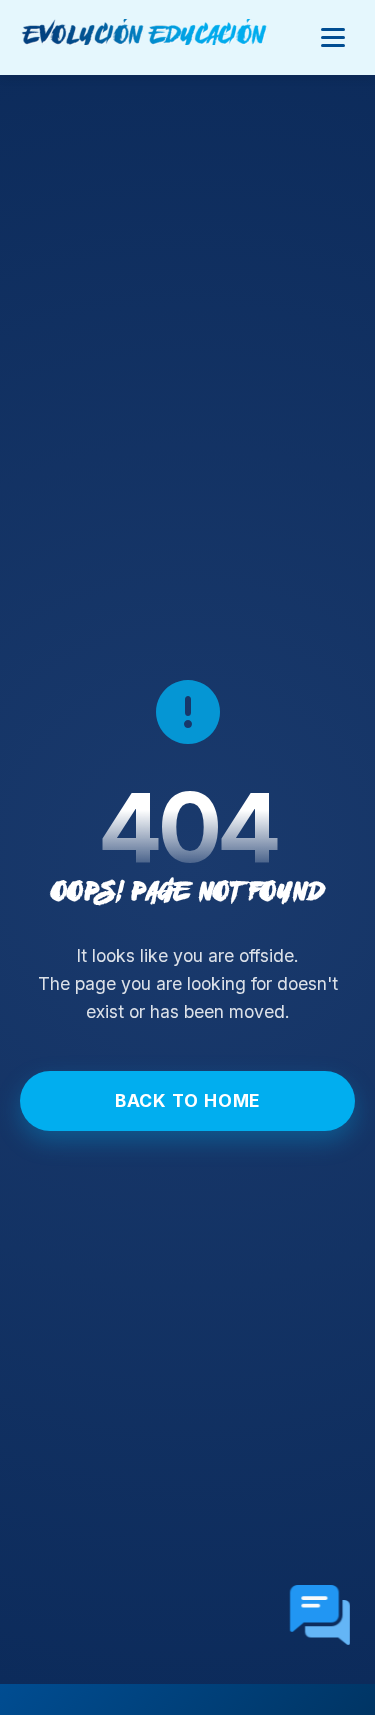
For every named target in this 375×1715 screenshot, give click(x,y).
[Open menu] (333, 37)
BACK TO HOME (188, 1100)
